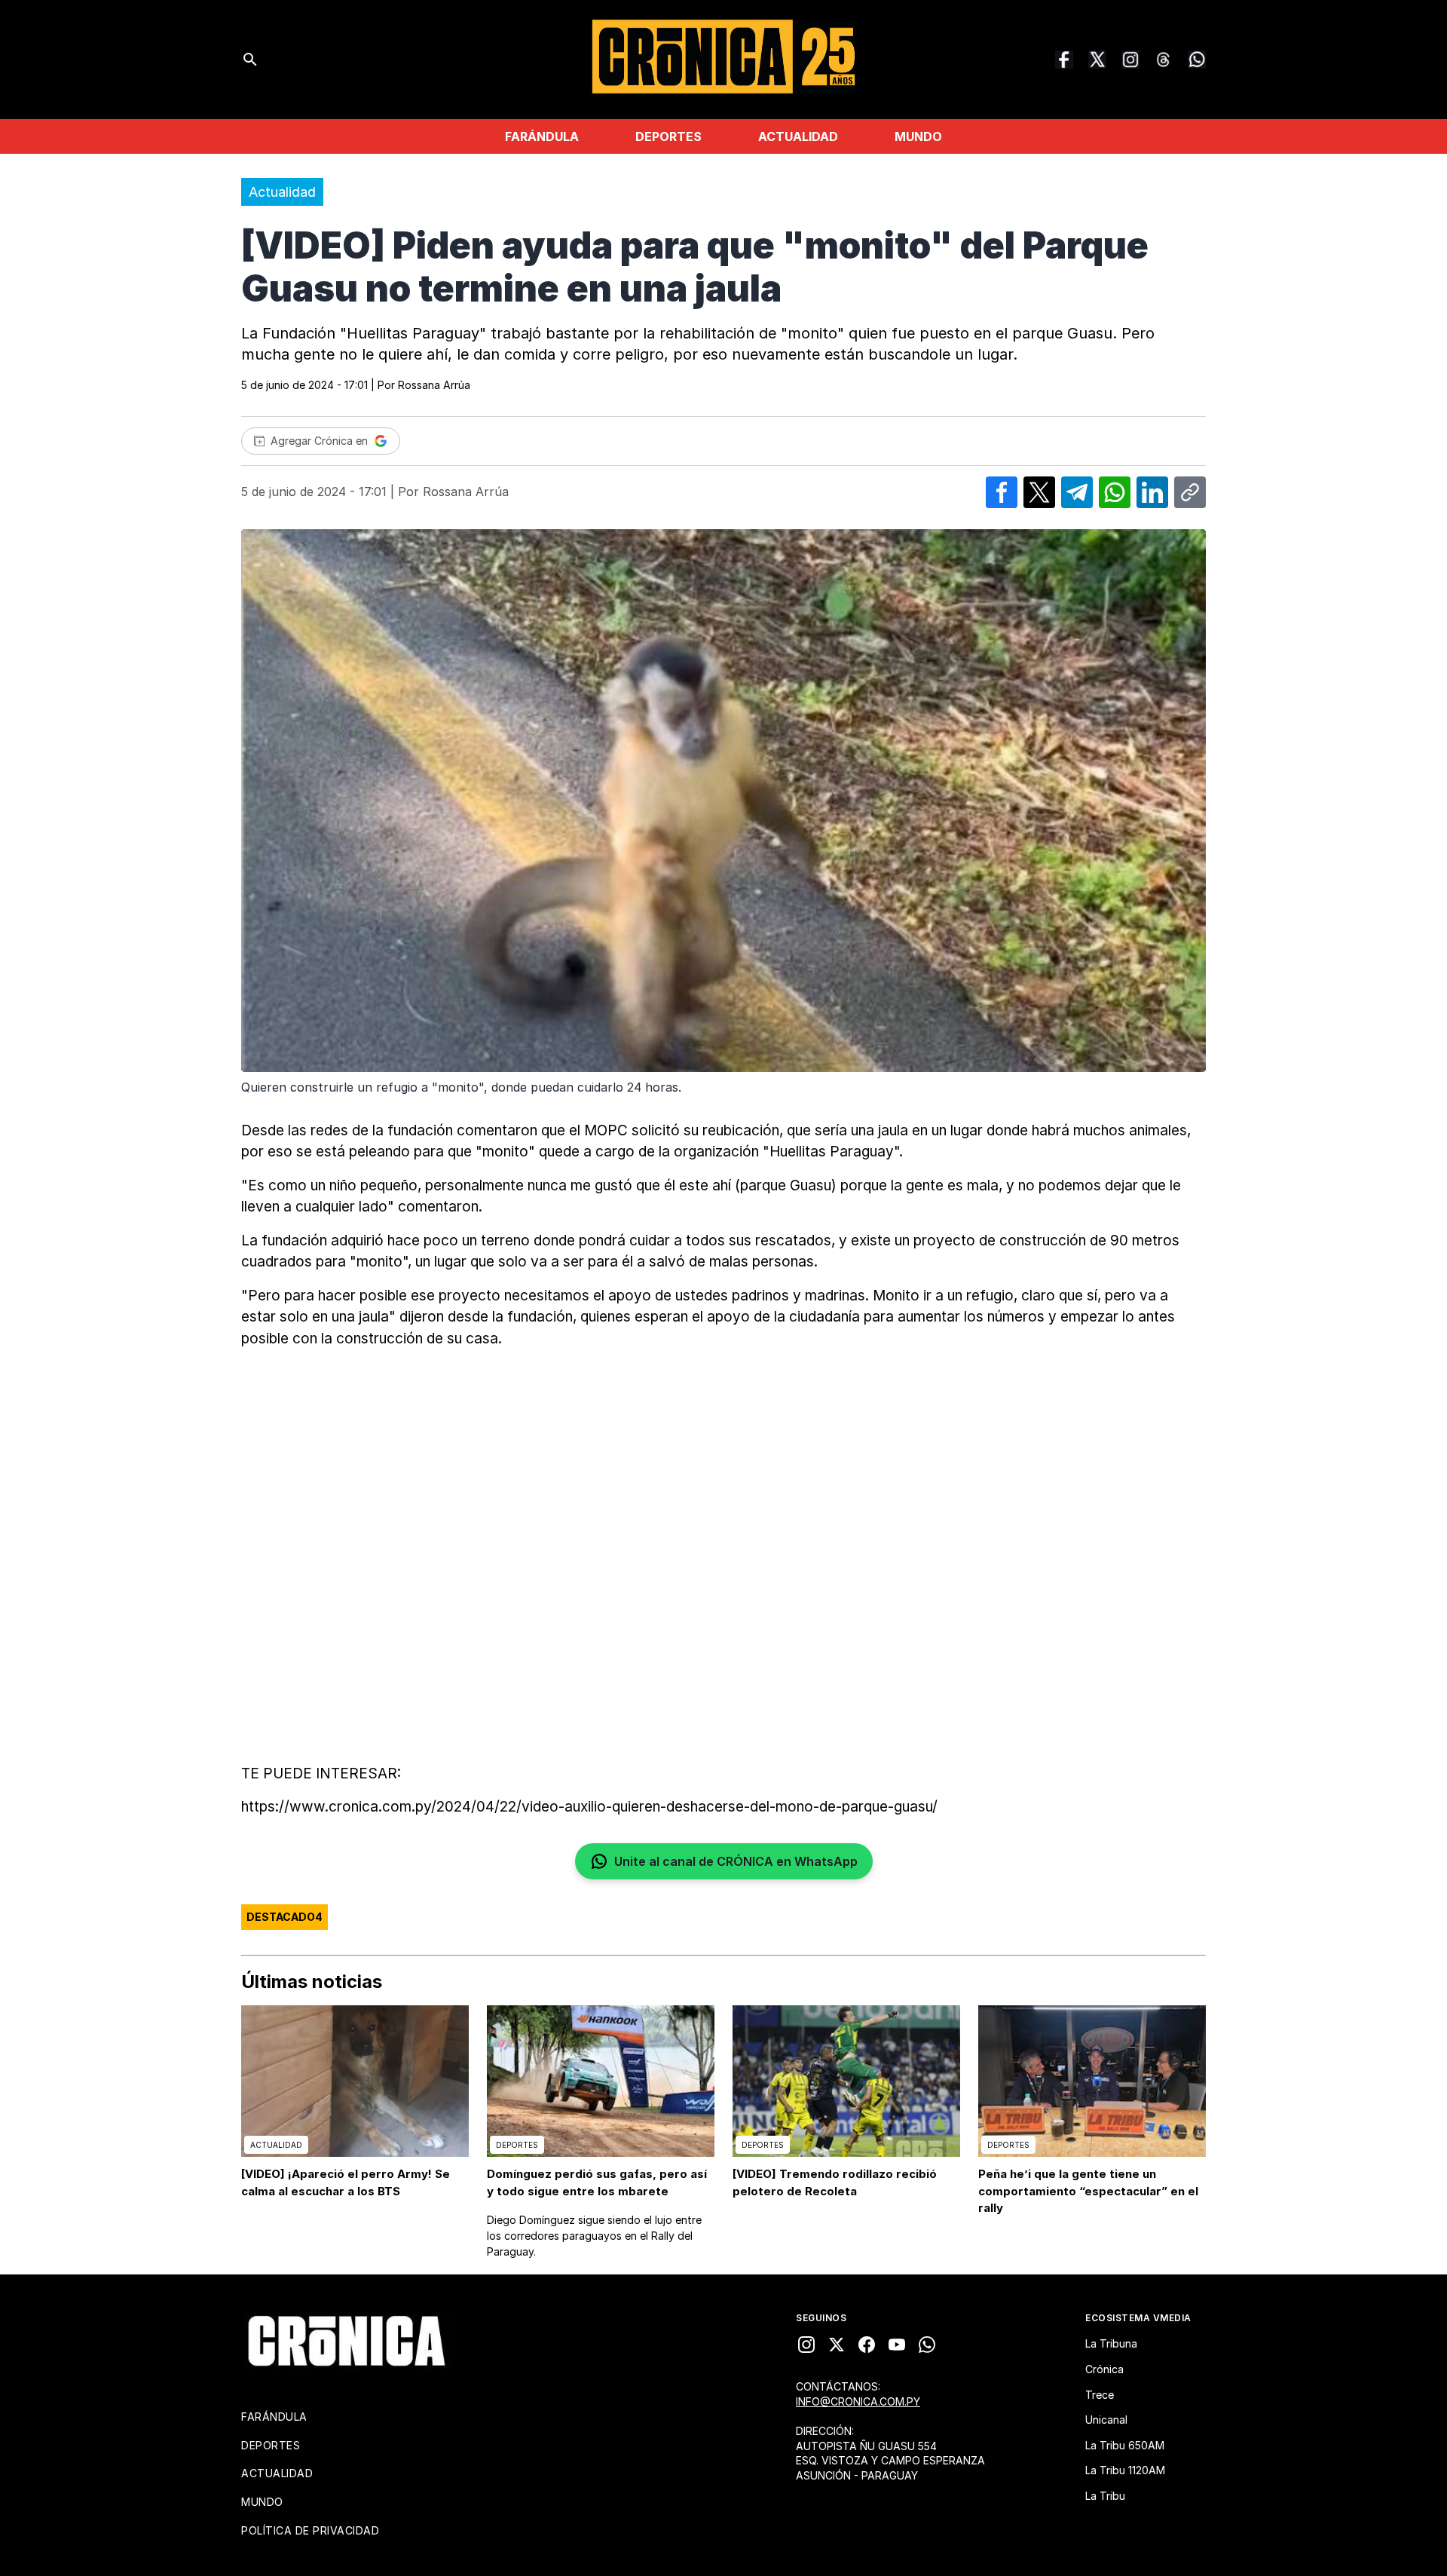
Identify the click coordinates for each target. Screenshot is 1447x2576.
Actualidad (798, 136)
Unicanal (1106, 2420)
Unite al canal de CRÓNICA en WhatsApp (736, 1861)
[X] (837, 2345)
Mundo (918, 136)
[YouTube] (897, 2345)
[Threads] (1164, 60)
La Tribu (1105, 2496)
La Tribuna (1111, 2343)
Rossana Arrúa (434, 385)
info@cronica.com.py (858, 2401)
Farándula (542, 136)
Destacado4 (285, 1917)
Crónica (1104, 2369)
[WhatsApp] (1197, 60)
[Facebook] (1064, 60)
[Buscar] (250, 60)
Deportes (668, 136)
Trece (1100, 2395)
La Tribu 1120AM (1125, 2470)
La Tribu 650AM (1125, 2445)
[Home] (347, 2341)
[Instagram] (1130, 60)
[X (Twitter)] (1097, 60)
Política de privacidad (310, 2530)
